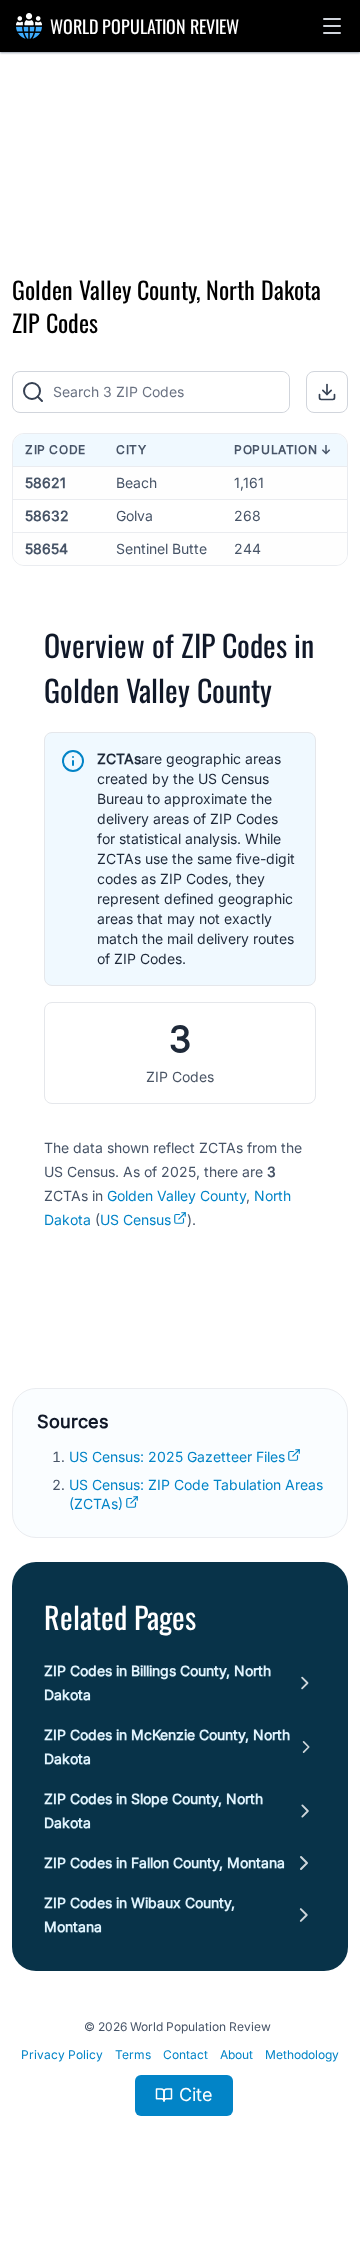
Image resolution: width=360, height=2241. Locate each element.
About (236, 2054)
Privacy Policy (62, 2054)
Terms (133, 2054)
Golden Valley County (176, 1195)
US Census (135, 1219)
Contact (185, 2054)
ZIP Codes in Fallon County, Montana (164, 1862)
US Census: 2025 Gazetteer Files (177, 1456)
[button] (332, 26)
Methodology (302, 2054)
